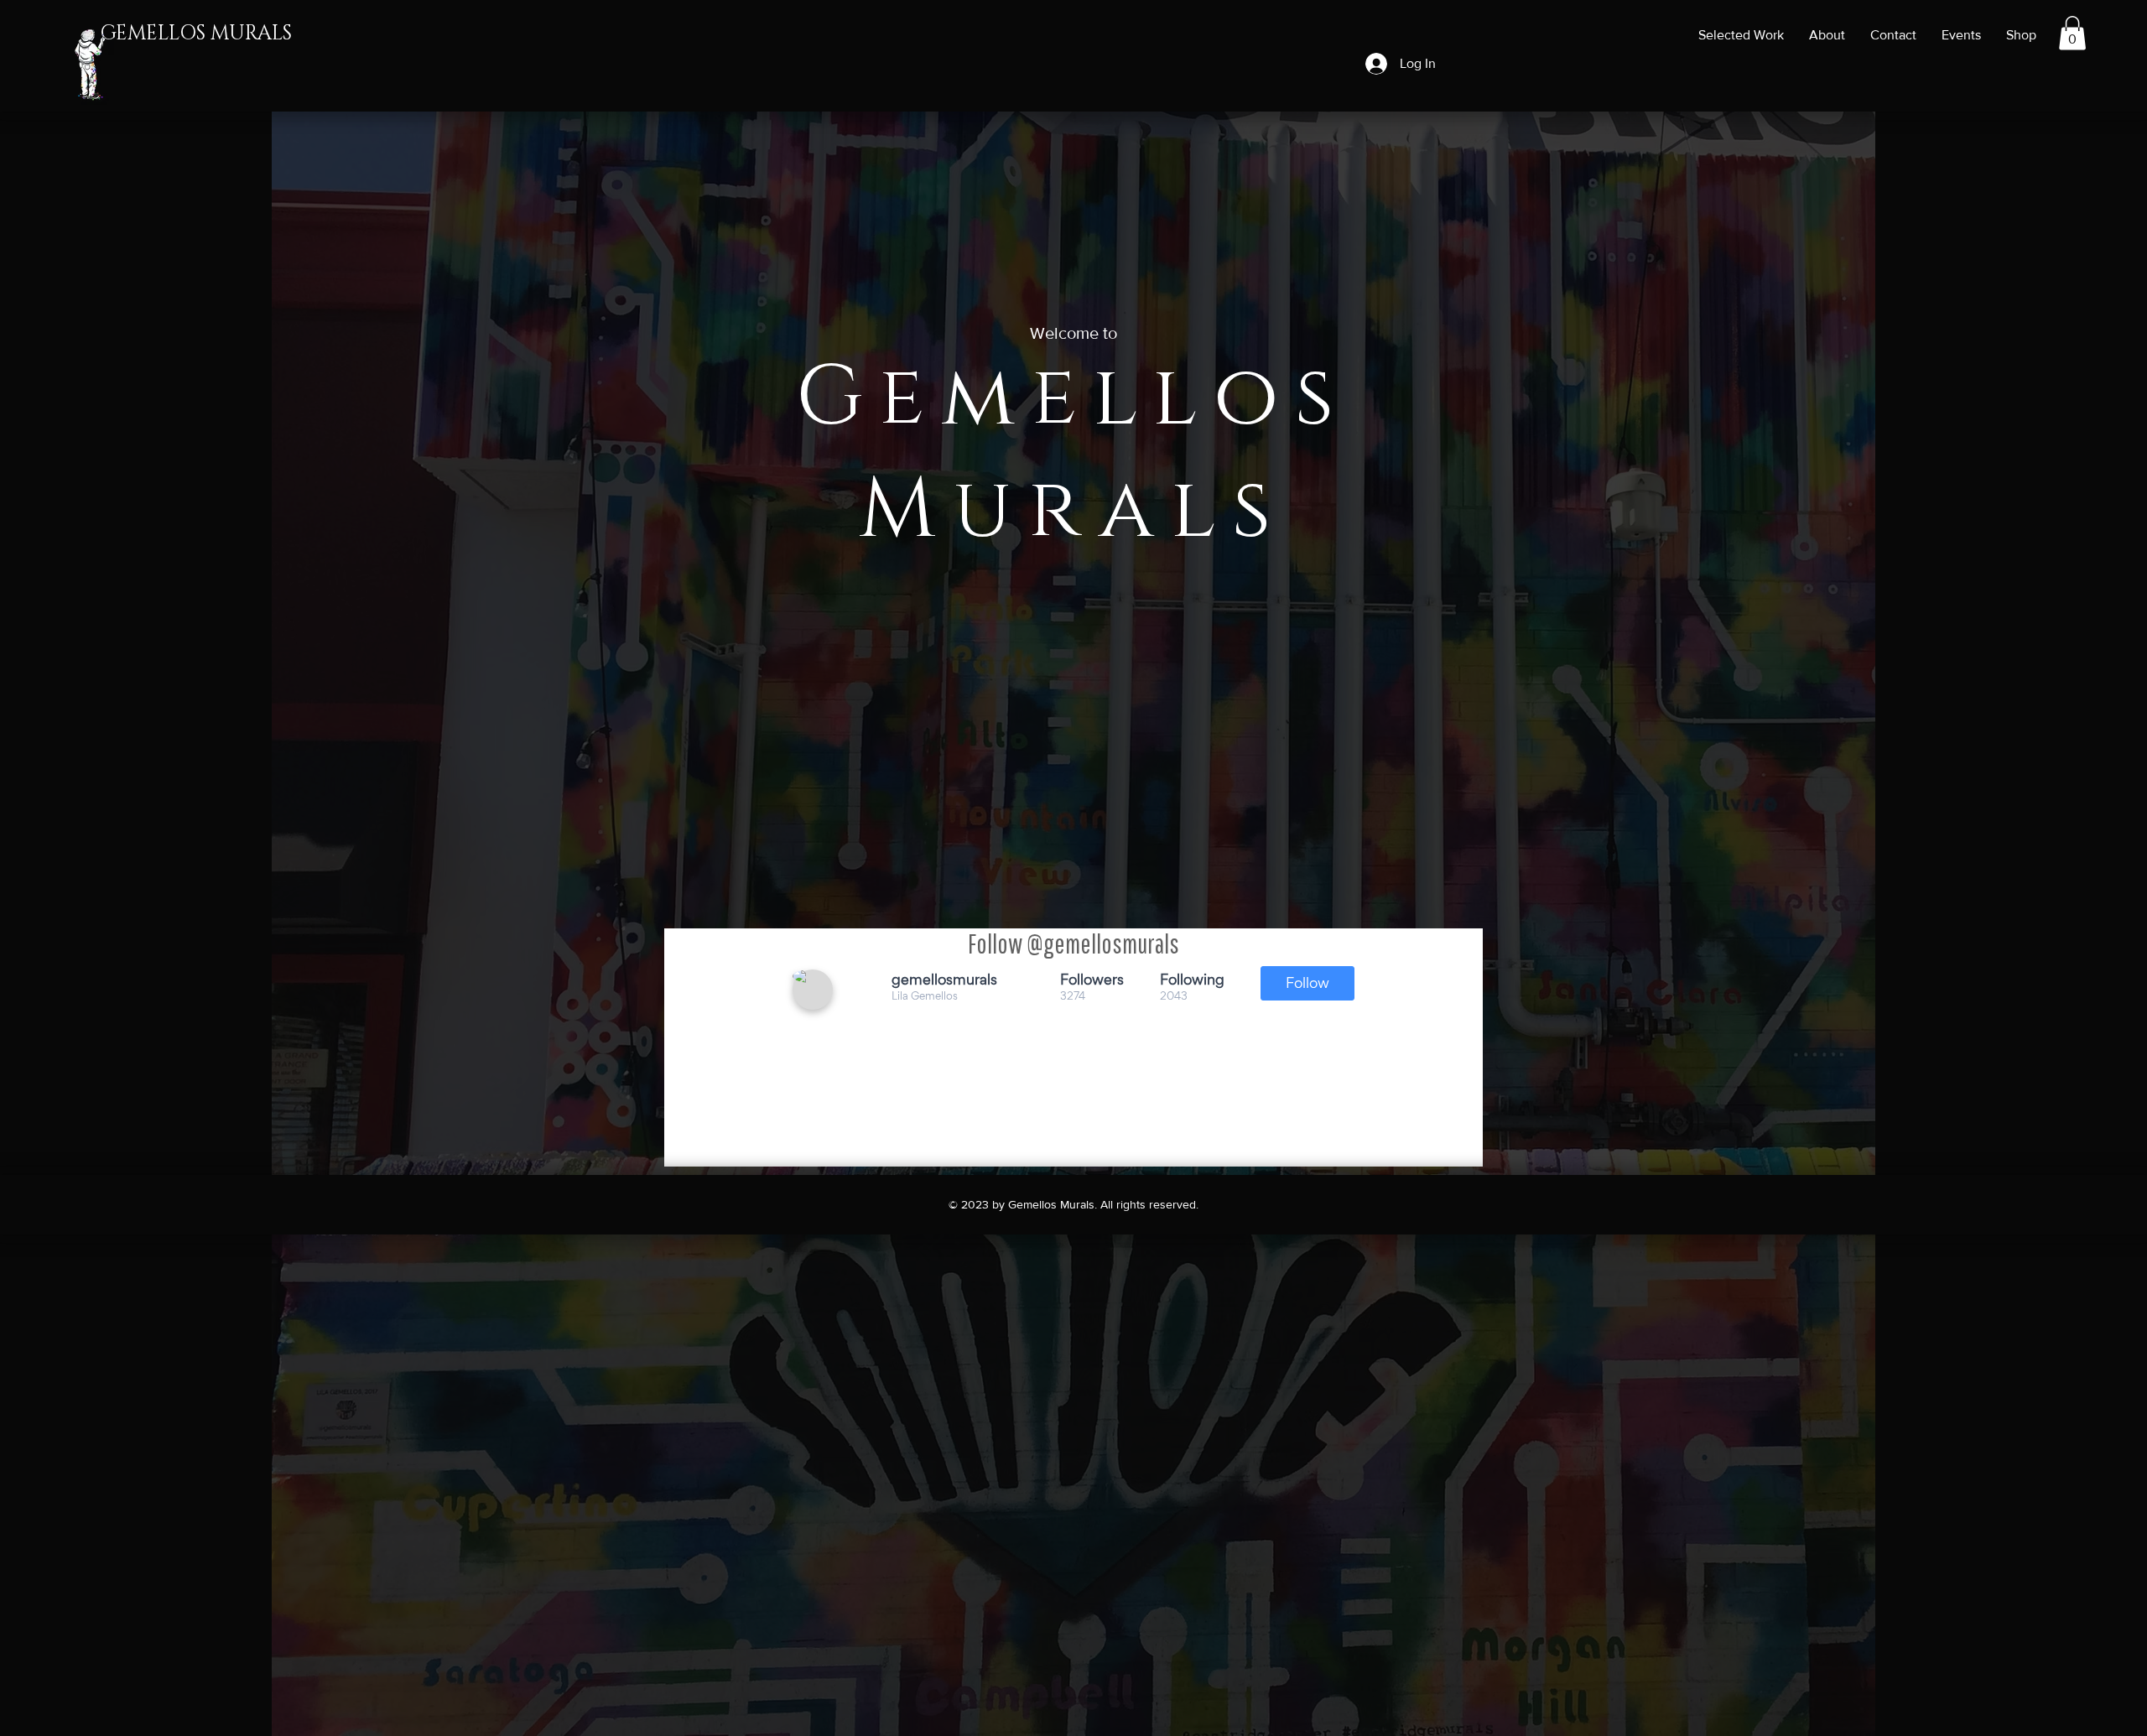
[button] (2072, 33)
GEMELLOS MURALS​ (196, 34)
